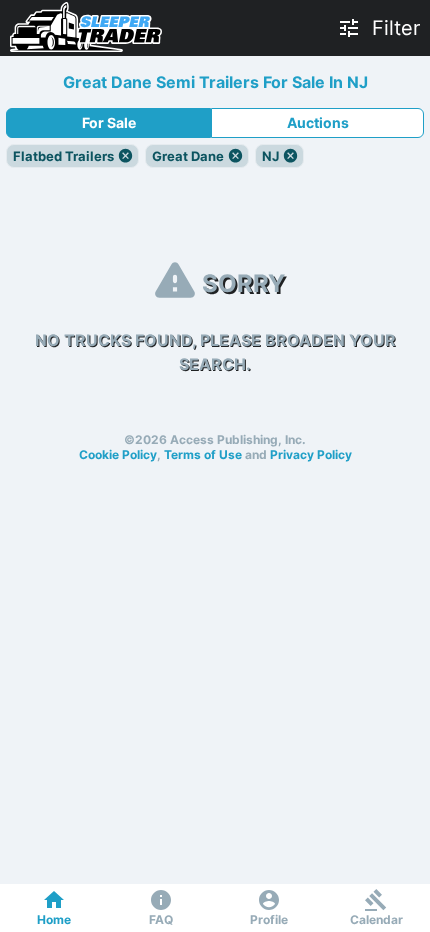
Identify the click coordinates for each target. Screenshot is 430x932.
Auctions (318, 122)
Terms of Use (203, 454)
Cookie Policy (118, 454)
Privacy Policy (311, 454)
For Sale (109, 122)
